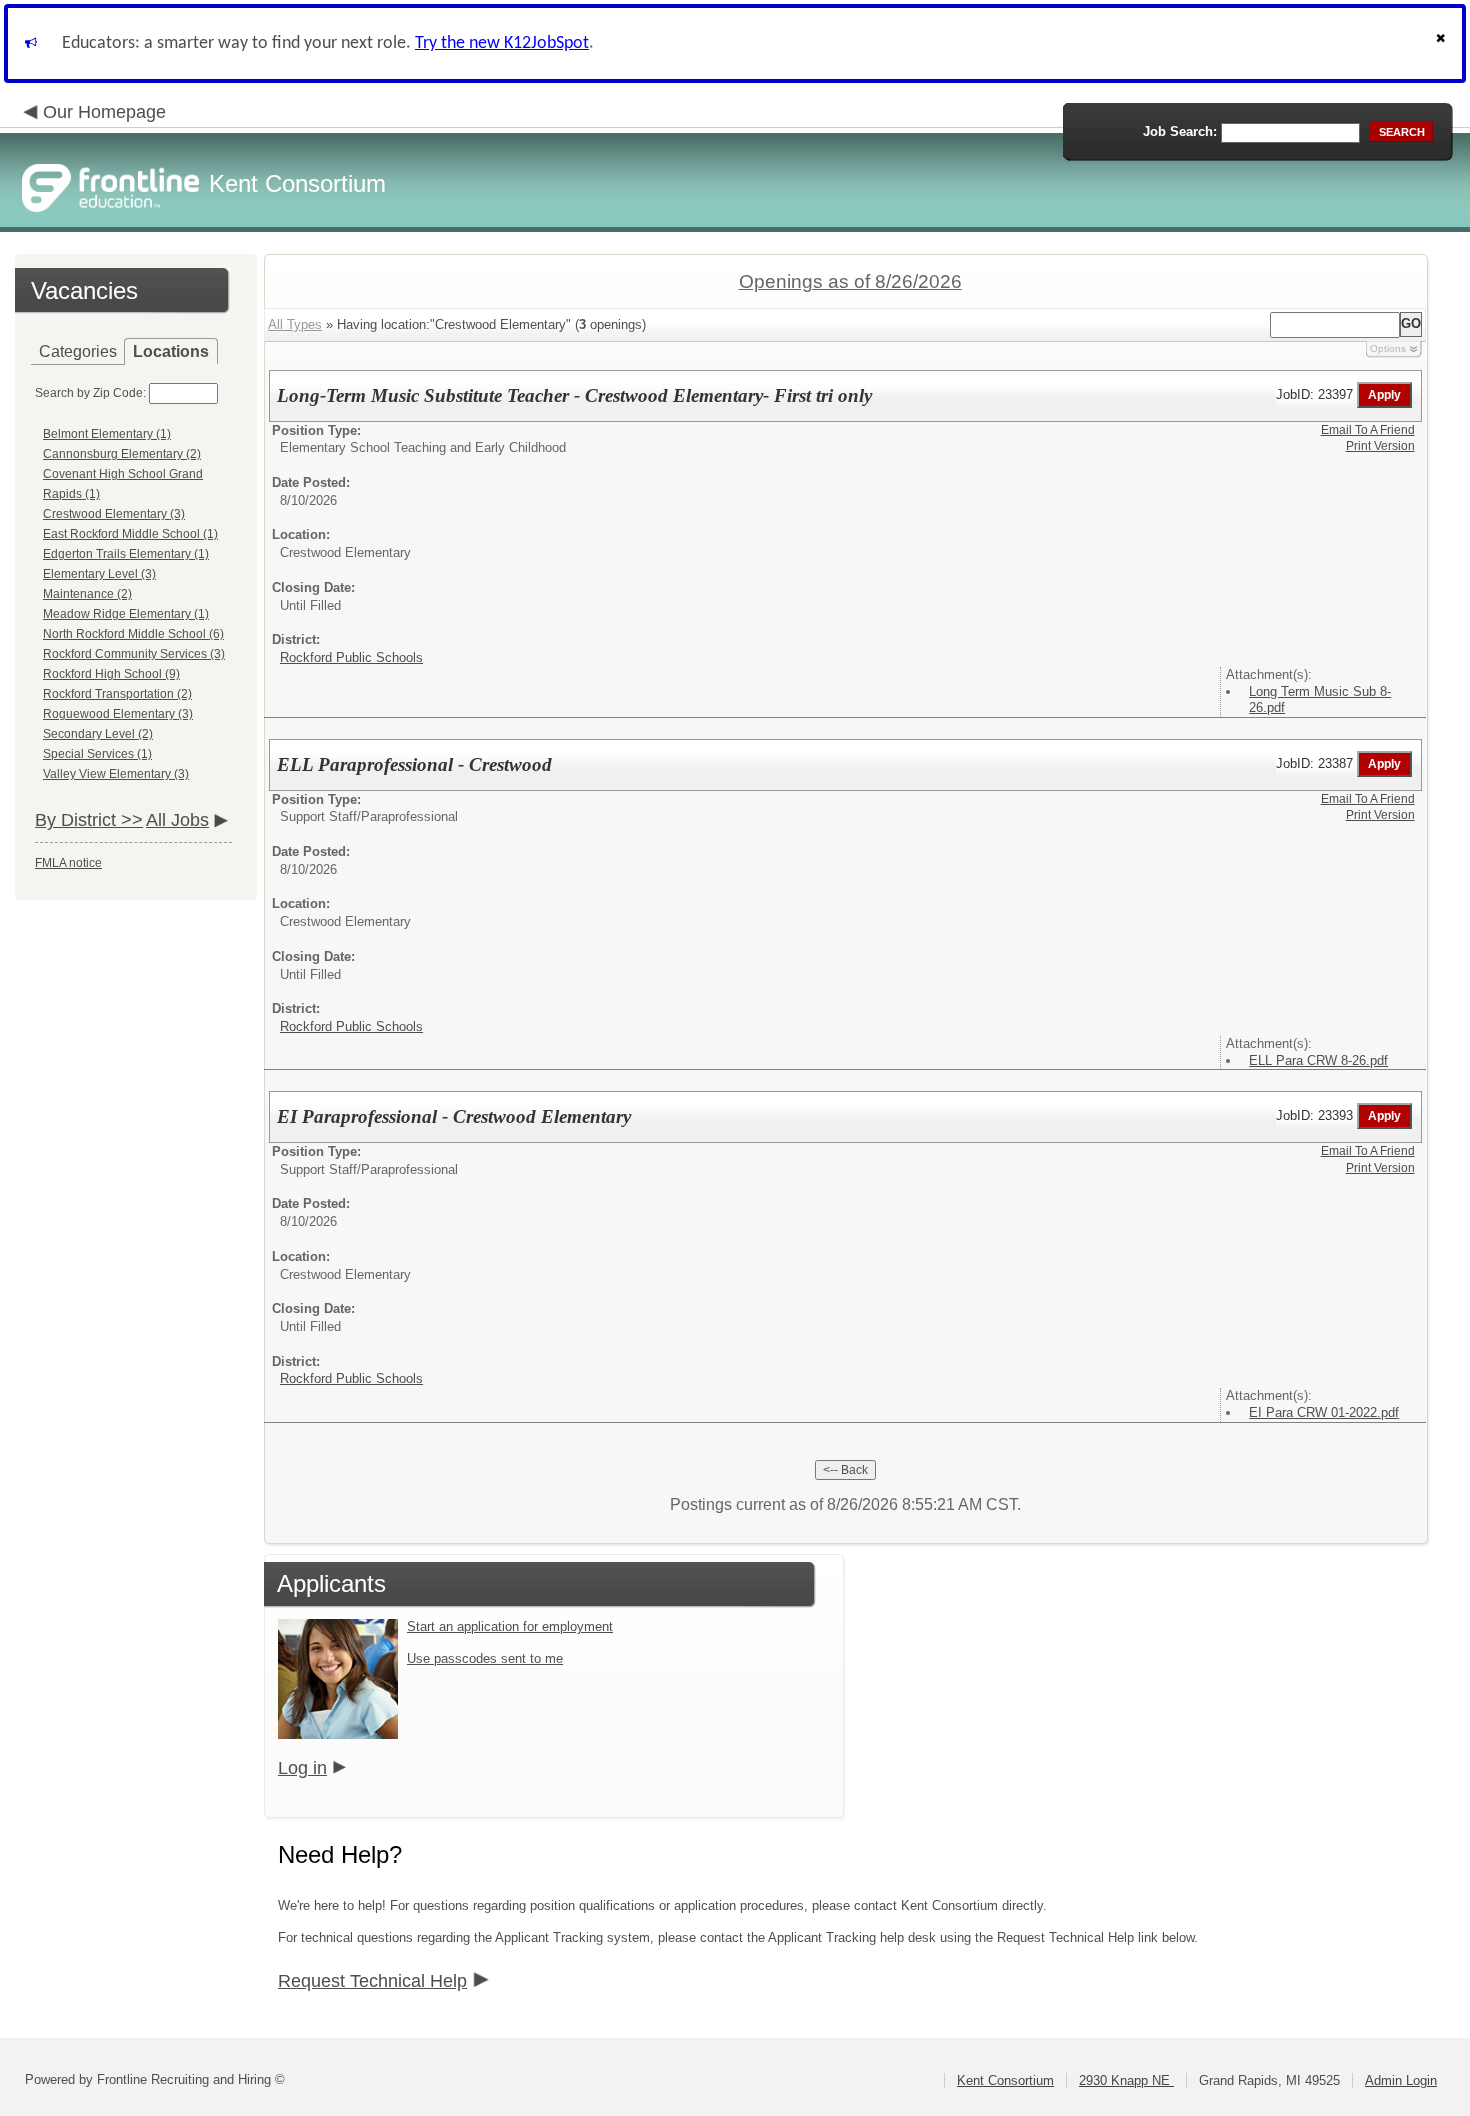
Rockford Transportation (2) (117, 694)
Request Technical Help (372, 1981)
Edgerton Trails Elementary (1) (126, 554)
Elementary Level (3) (99, 574)
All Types (295, 324)
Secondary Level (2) (98, 734)
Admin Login (1401, 2080)
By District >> (89, 820)
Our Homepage (104, 112)
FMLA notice (68, 863)
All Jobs (177, 820)
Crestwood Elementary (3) (114, 514)
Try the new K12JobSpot (502, 43)
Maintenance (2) (87, 594)
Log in (302, 1768)
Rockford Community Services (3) (134, 654)
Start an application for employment (510, 1626)
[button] (1443, 43)
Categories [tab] (78, 351)
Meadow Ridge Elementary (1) (126, 614)
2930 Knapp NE (1126, 2080)
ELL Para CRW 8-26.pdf (1318, 1060)
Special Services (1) (97, 754)
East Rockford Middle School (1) (130, 534)
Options (1388, 348)
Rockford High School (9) (111, 674)
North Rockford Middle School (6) (133, 634)
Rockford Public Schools (351, 657)
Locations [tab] (171, 351)
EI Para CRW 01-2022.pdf (1324, 1412)
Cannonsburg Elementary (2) (122, 454)
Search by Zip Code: (90, 393)
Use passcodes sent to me (485, 1658)
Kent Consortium (1005, 2080)
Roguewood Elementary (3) (118, 714)
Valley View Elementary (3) (116, 774)
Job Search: (1180, 131)
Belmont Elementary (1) (107, 434)
